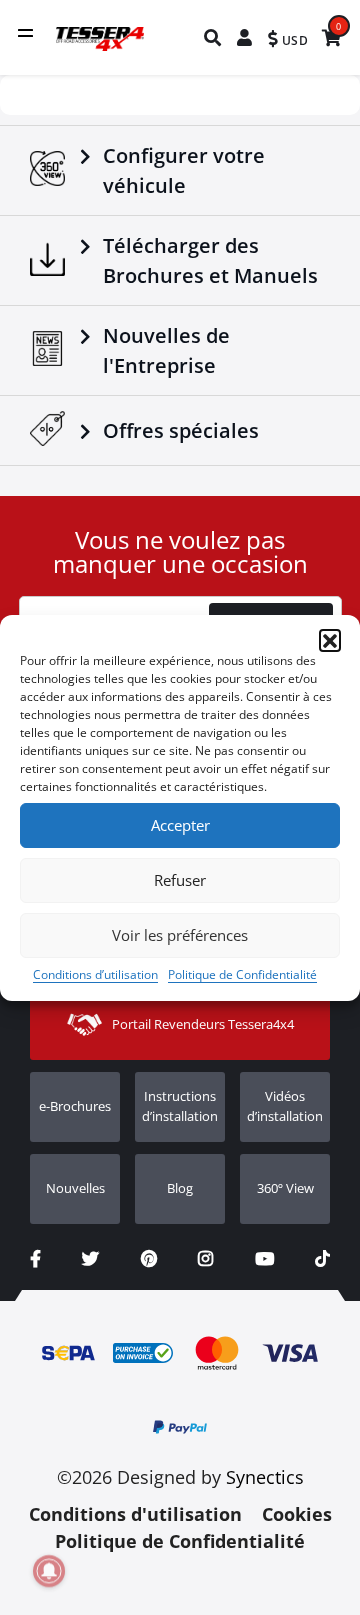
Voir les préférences (180, 935)
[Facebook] (35, 1259)
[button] (330, 640)
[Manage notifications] (49, 1571)
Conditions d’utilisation (95, 974)
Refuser (180, 880)
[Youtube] (264, 1259)
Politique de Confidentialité (242, 974)
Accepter (180, 825)
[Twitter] (90, 1259)
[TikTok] (322, 1259)
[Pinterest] (149, 1259)
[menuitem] (213, 37)
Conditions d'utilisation (135, 1514)
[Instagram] (205, 1259)
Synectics (265, 1477)
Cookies (297, 1514)
